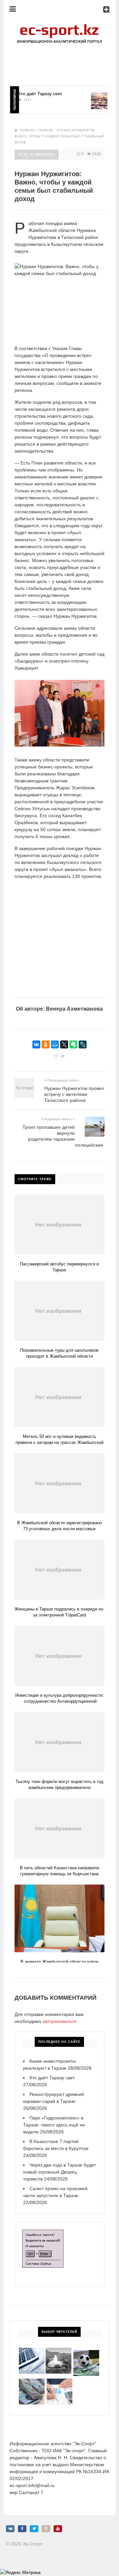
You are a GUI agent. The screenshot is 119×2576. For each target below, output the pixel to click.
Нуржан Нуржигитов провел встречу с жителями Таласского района (74, 1094)
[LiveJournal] (83, 1044)
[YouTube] (58, 2529)
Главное (46, 130)
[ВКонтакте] (36, 1044)
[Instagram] (46, 2529)
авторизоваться (59, 2021)
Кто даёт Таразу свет (30, 94)
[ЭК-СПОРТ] (59, 25)
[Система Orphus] (43, 2233)
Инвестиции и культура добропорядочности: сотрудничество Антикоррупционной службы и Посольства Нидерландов (59, 1701)
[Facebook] (22, 2529)
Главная (27, 130)
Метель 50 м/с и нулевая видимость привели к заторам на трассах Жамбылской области (59, 1442)
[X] (64, 1044)
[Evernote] (73, 1044)
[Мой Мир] (55, 1044)
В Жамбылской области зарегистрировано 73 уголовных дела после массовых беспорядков (59, 1529)
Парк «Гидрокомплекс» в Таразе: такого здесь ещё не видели (54, 2125)
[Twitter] (34, 2529)
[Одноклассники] (46, 1044)
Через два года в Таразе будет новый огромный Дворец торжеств (59, 2172)
